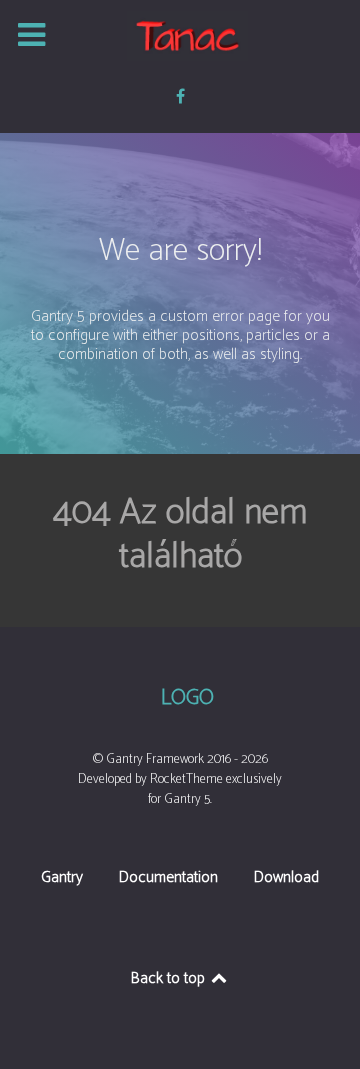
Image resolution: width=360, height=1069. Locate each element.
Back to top (170, 978)
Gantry (62, 879)
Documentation (168, 879)
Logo (187, 699)
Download (286, 879)
